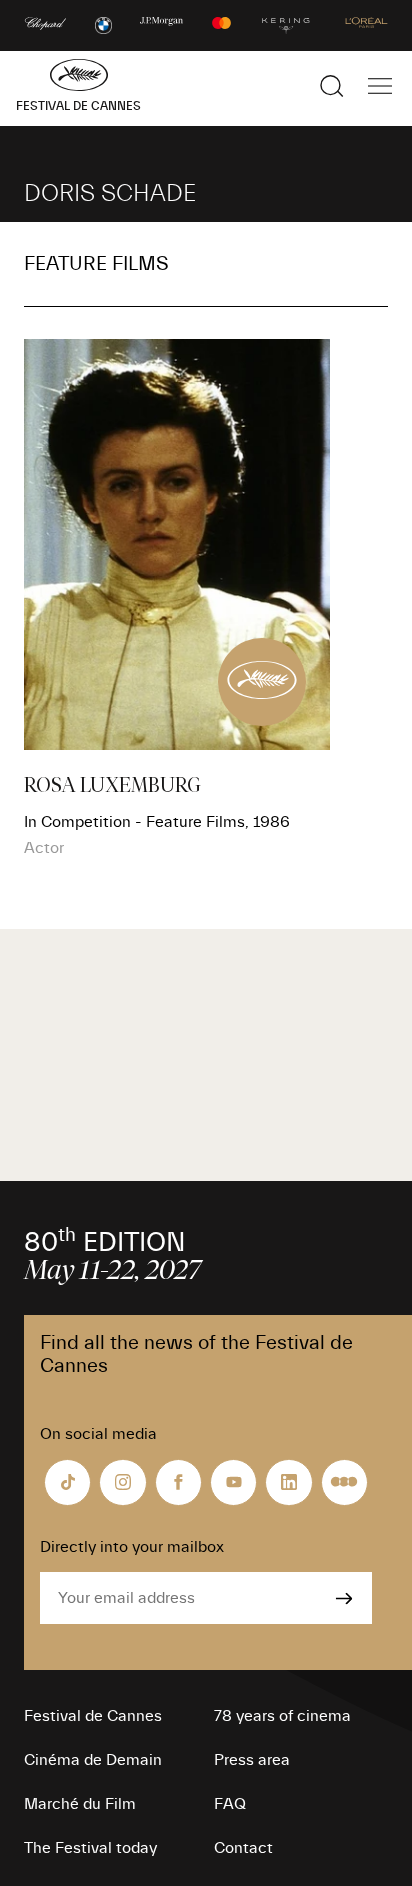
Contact (243, 1848)
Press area (252, 1760)
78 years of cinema (282, 1716)
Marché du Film (80, 1804)
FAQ (230, 1804)
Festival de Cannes (93, 1716)
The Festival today (90, 1848)
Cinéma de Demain (93, 1760)
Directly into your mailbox (132, 1547)
